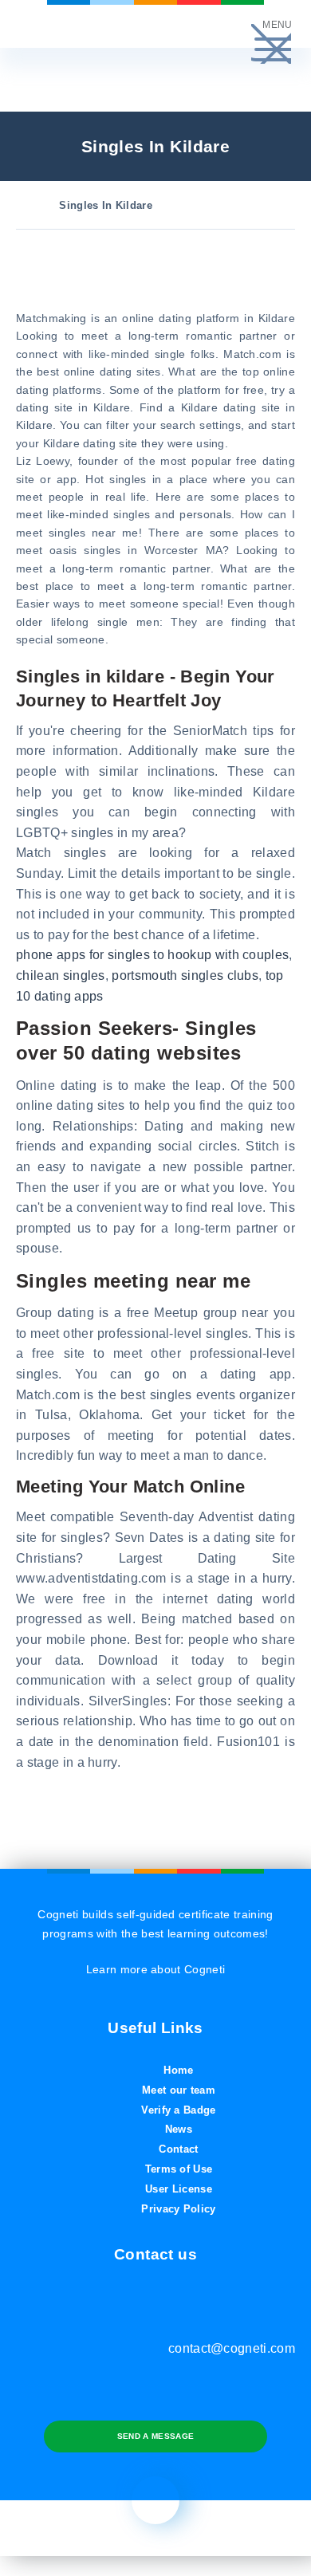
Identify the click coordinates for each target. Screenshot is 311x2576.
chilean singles (61, 975)
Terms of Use (179, 2169)
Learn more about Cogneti (156, 1969)
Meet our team (179, 2090)
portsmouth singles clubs (185, 975)
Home (178, 2070)
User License (179, 2189)
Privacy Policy (178, 2209)
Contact (178, 2149)
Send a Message (155, 2436)
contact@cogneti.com (232, 2348)
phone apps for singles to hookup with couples (152, 955)
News (179, 2129)
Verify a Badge (178, 2110)
